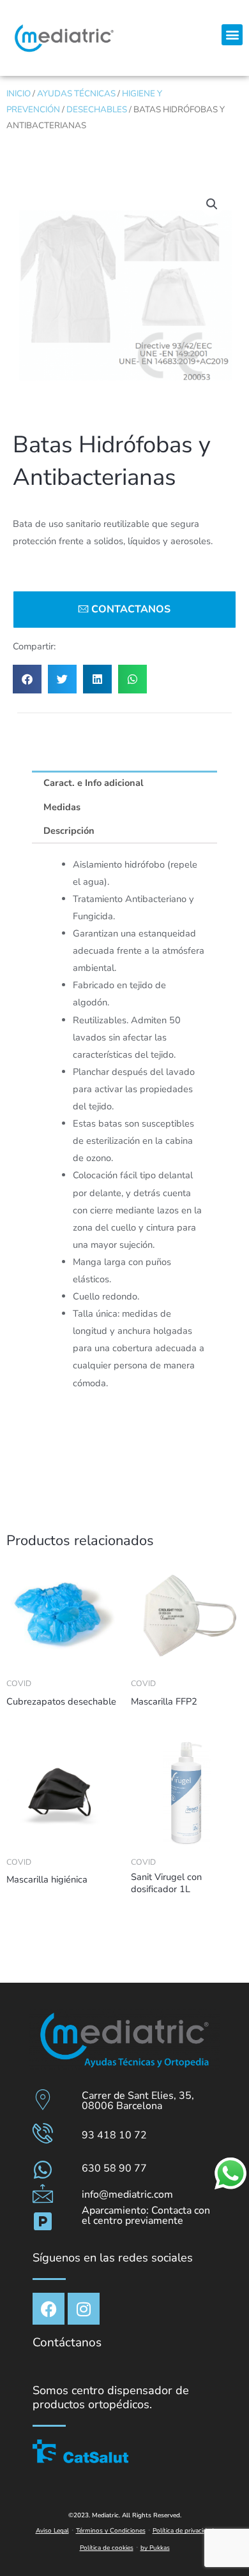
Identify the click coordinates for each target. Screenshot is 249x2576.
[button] (232, 35)
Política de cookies (107, 2548)
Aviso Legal (52, 2531)
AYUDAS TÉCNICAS (76, 93)
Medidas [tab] (62, 807)
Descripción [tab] (69, 831)
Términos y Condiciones (111, 2531)
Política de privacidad (183, 2531)
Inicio (19, 93)
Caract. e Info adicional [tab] (94, 783)
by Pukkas (155, 2548)
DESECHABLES (97, 109)
